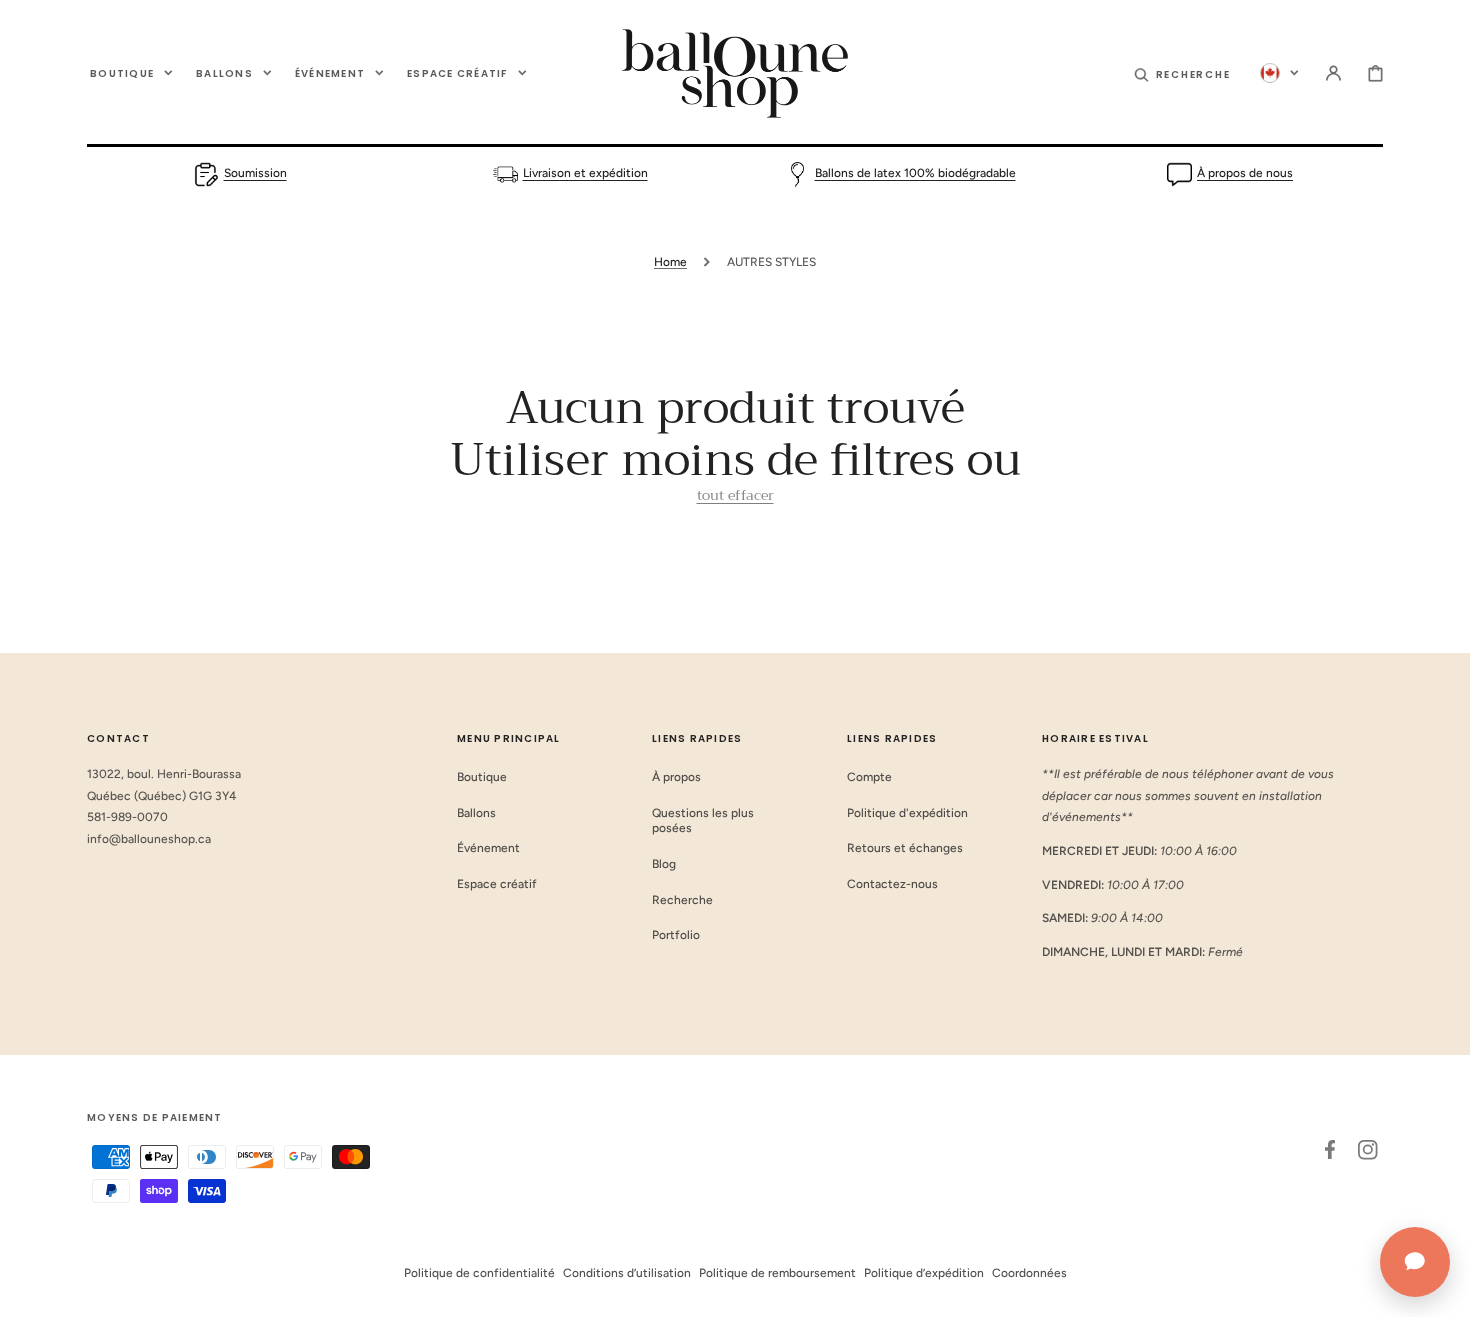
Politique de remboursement (777, 1273)
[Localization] (1279, 73)
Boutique (482, 777)
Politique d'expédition (907, 813)
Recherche (682, 900)
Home (670, 262)
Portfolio (676, 935)
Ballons (476, 813)
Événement (488, 848)
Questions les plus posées (703, 821)
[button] (1182, 73)
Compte (869, 777)
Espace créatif (497, 884)
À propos (676, 777)
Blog (664, 864)
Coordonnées (1029, 1273)
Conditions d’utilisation (627, 1273)
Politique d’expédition (924, 1273)
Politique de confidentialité (479, 1273)
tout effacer (735, 495)
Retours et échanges (905, 848)
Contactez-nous (892, 884)
